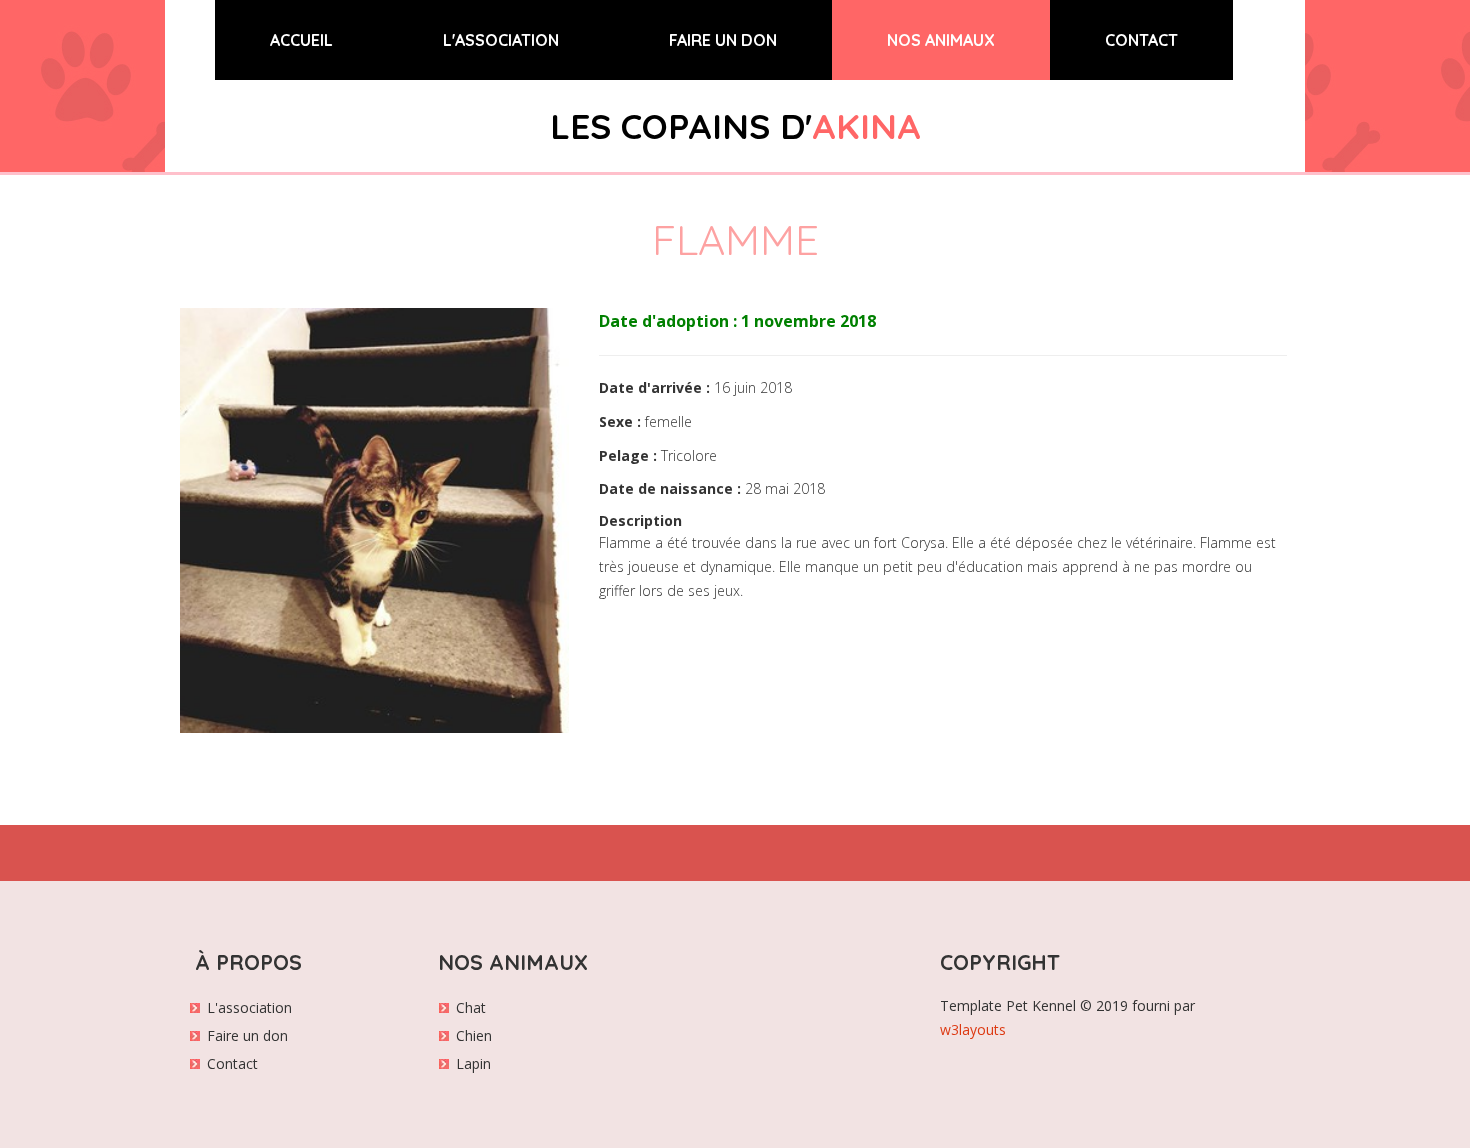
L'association (249, 1007)
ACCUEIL (329, 39)
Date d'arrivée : (654, 387)
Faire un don (247, 1035)
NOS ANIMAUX (941, 40)
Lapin (473, 1063)
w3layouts (973, 1029)
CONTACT (1141, 40)
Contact (232, 1063)
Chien (474, 1035)
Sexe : (620, 421)
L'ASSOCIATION (501, 40)
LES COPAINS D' (735, 126)
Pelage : (628, 455)
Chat (471, 1007)
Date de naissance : (670, 488)
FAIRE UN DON (723, 40)
